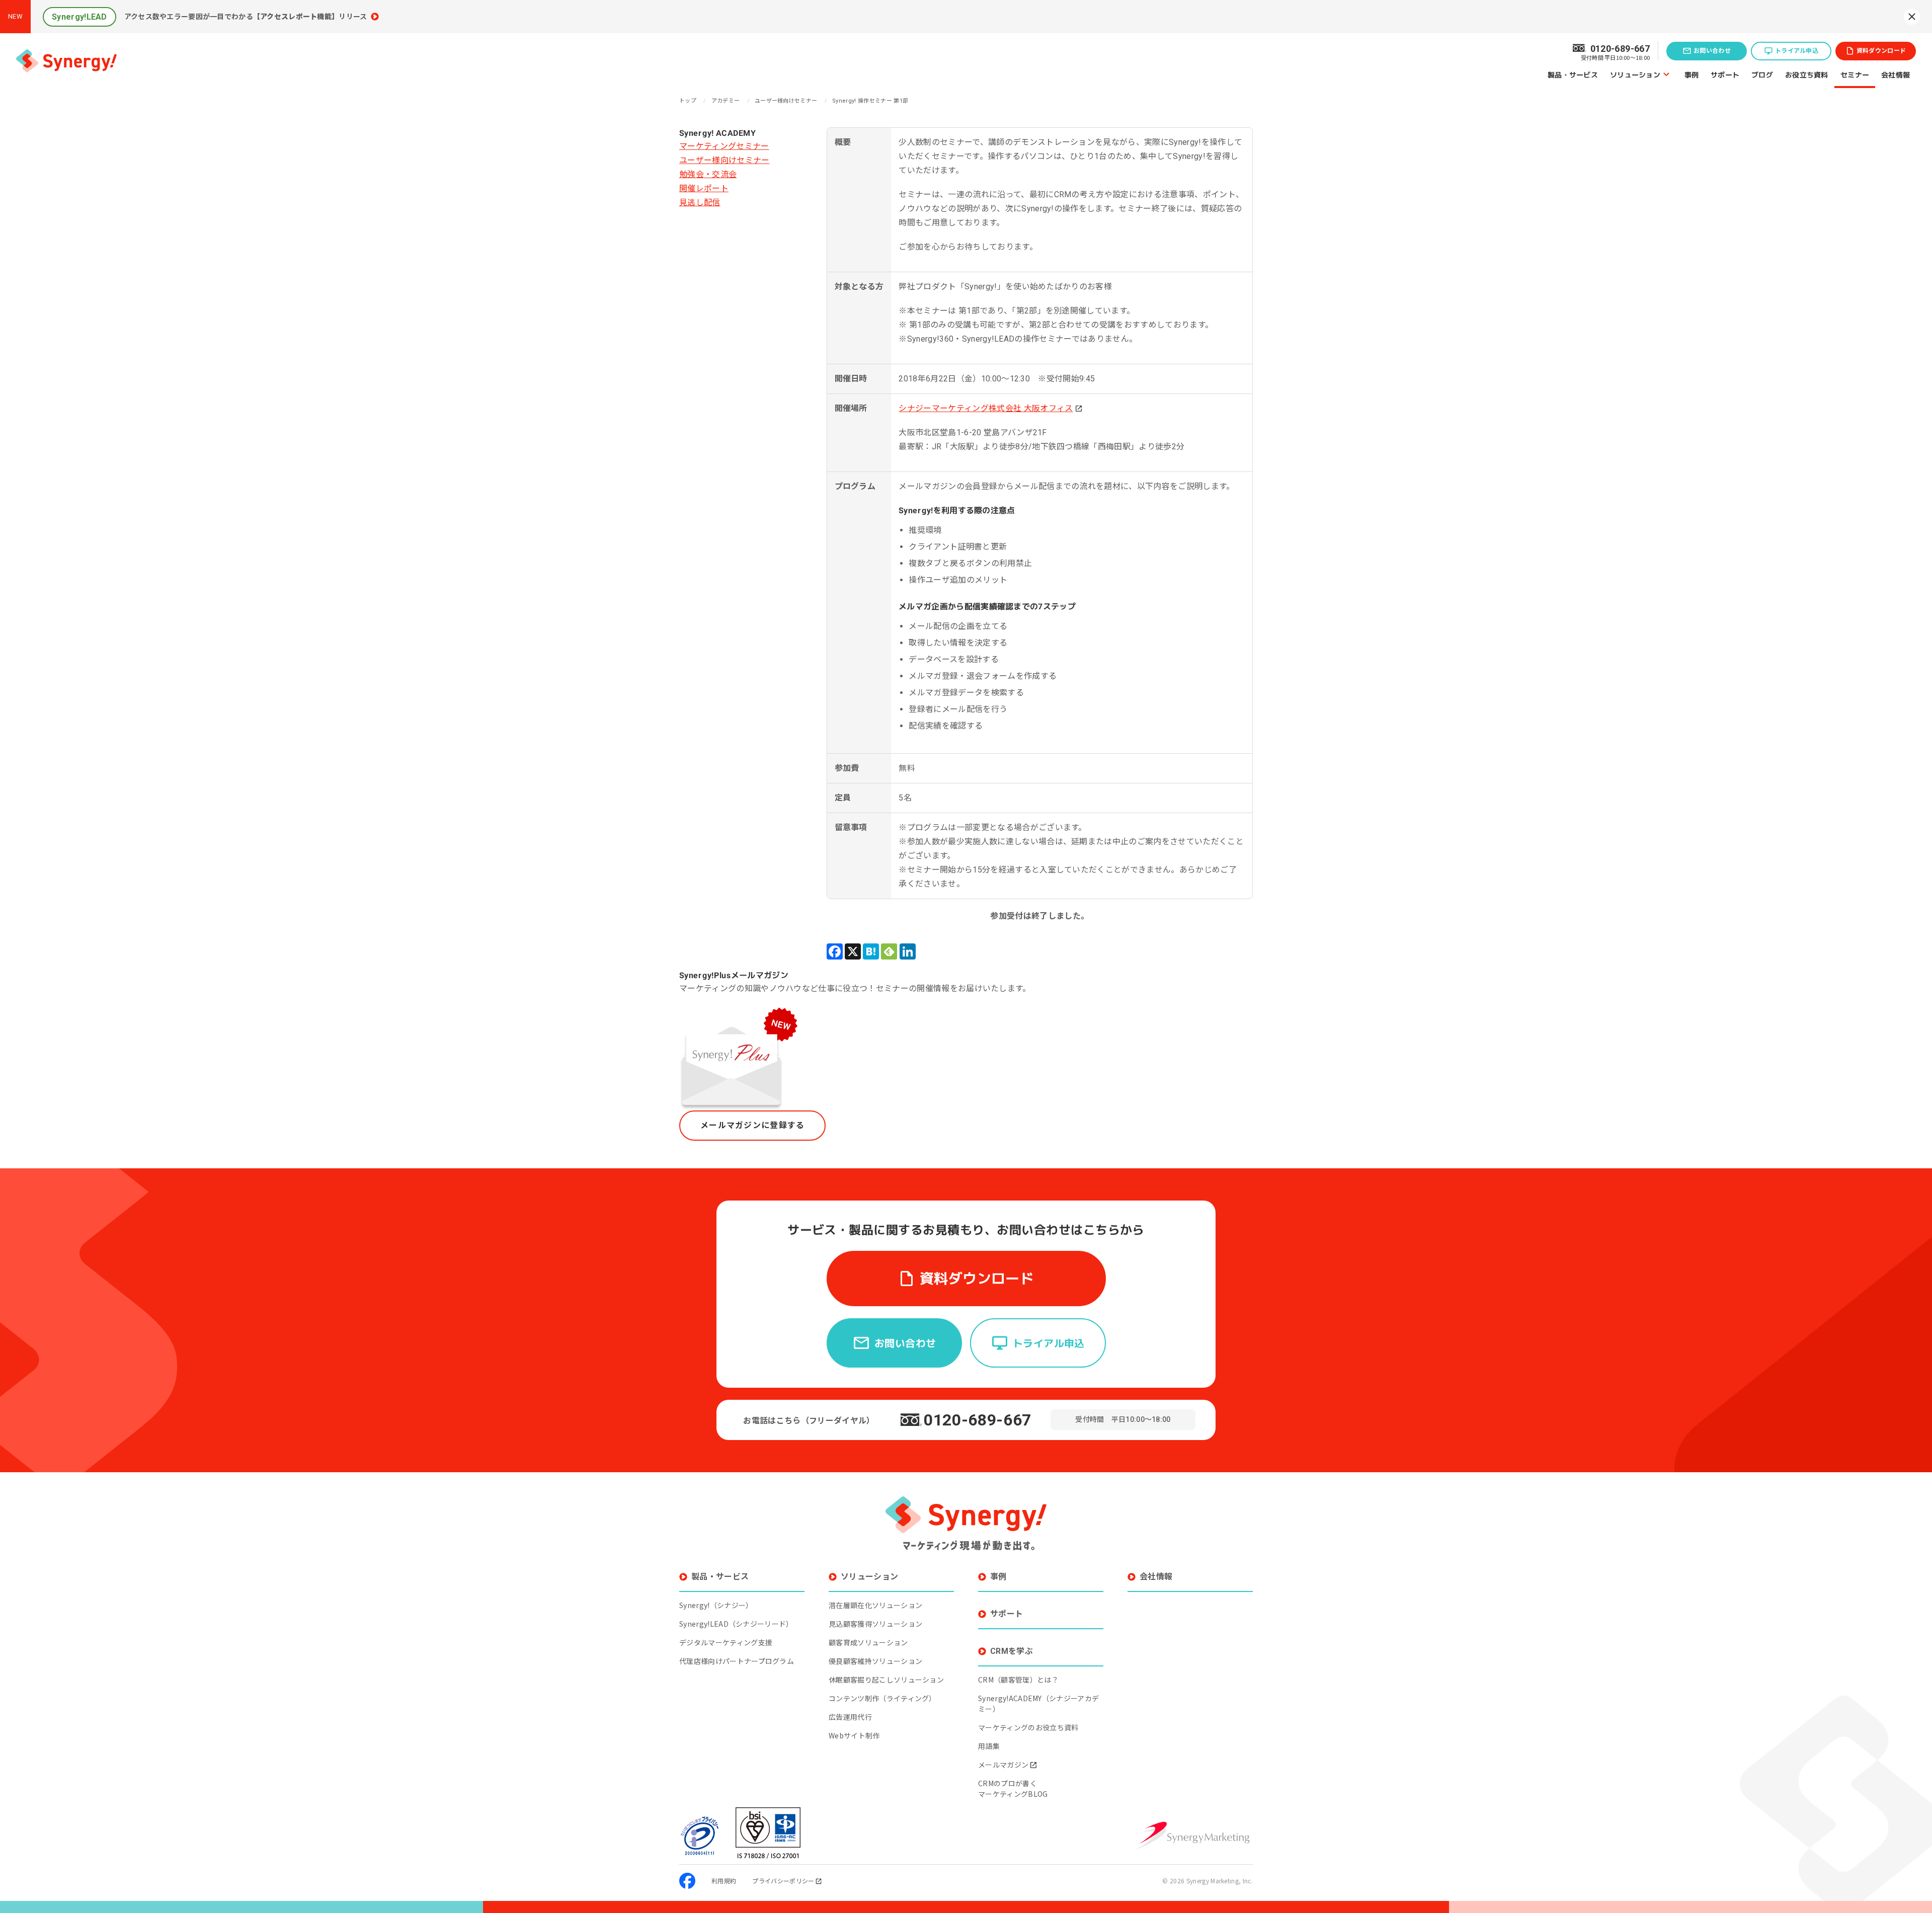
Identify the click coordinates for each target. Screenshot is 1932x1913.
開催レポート (704, 188)
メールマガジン (1003, 1765)
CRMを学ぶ (1012, 1651)
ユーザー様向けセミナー (725, 160)
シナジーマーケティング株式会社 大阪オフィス (986, 408)
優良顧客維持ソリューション (875, 1661)
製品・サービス (1573, 74)
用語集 (989, 1746)
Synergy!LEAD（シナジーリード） (736, 1624)
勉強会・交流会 (708, 174)
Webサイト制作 (854, 1735)
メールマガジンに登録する (752, 1125)
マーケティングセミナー (724, 146)
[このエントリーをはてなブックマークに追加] (871, 951)
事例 (1692, 74)
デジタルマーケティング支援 (726, 1642)
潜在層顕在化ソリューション (875, 1605)
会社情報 (1896, 74)
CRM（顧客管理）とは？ (1018, 1680)
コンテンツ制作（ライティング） (882, 1698)
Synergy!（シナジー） (716, 1605)
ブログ (1762, 74)
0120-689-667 (978, 1420)
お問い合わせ (1712, 51)
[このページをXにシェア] (853, 951)
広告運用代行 (850, 1717)
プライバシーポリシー (783, 1881)
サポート (1725, 74)
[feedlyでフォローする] (889, 951)
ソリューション (1635, 74)
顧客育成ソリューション (868, 1642)
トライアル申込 (1797, 51)
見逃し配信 (700, 203)
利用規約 (724, 1881)
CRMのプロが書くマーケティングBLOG (1013, 1788)
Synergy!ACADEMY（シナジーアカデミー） (1038, 1703)
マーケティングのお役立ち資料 (1028, 1727)
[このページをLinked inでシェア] (908, 951)
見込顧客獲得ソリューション (875, 1624)
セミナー (1855, 74)
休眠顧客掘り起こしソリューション (886, 1680)
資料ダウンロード (1881, 51)
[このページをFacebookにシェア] (835, 951)
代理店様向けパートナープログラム (737, 1661)
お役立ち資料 (1807, 74)
